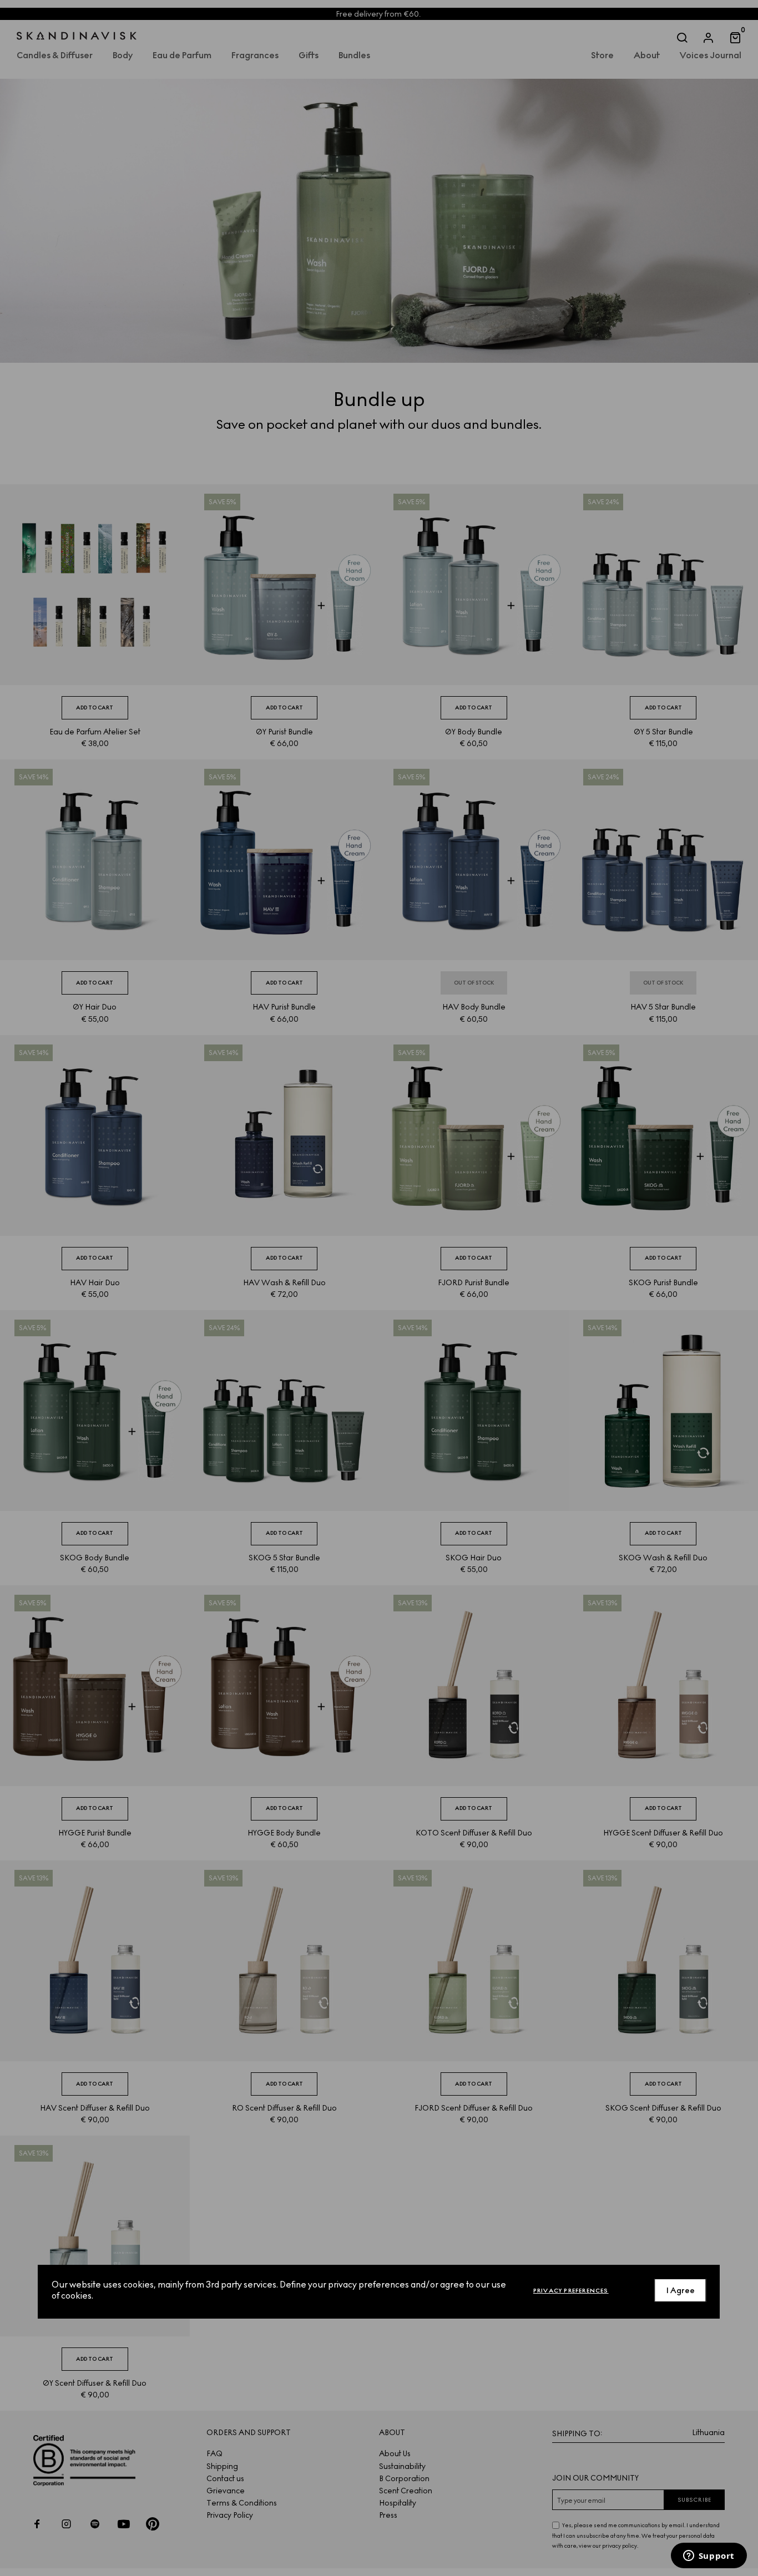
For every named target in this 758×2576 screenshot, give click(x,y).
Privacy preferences (571, 2290)
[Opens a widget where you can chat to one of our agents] (709, 2557)
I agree (681, 2290)
